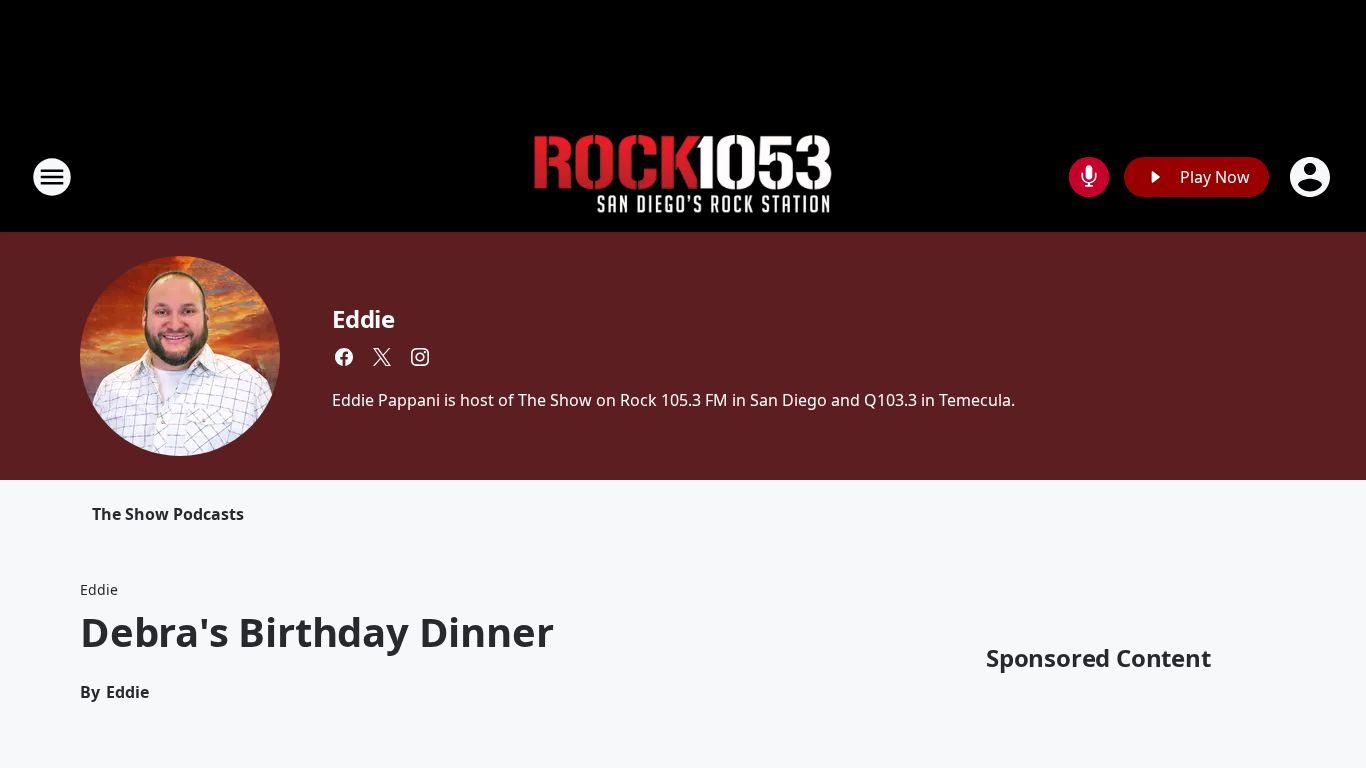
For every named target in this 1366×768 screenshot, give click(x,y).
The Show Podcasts (168, 514)
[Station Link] (683, 177)
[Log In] (1312, 177)
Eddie (363, 318)
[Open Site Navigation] (52, 177)
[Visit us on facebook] (344, 357)
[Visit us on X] (382, 357)
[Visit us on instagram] (420, 357)
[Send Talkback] (1089, 177)
